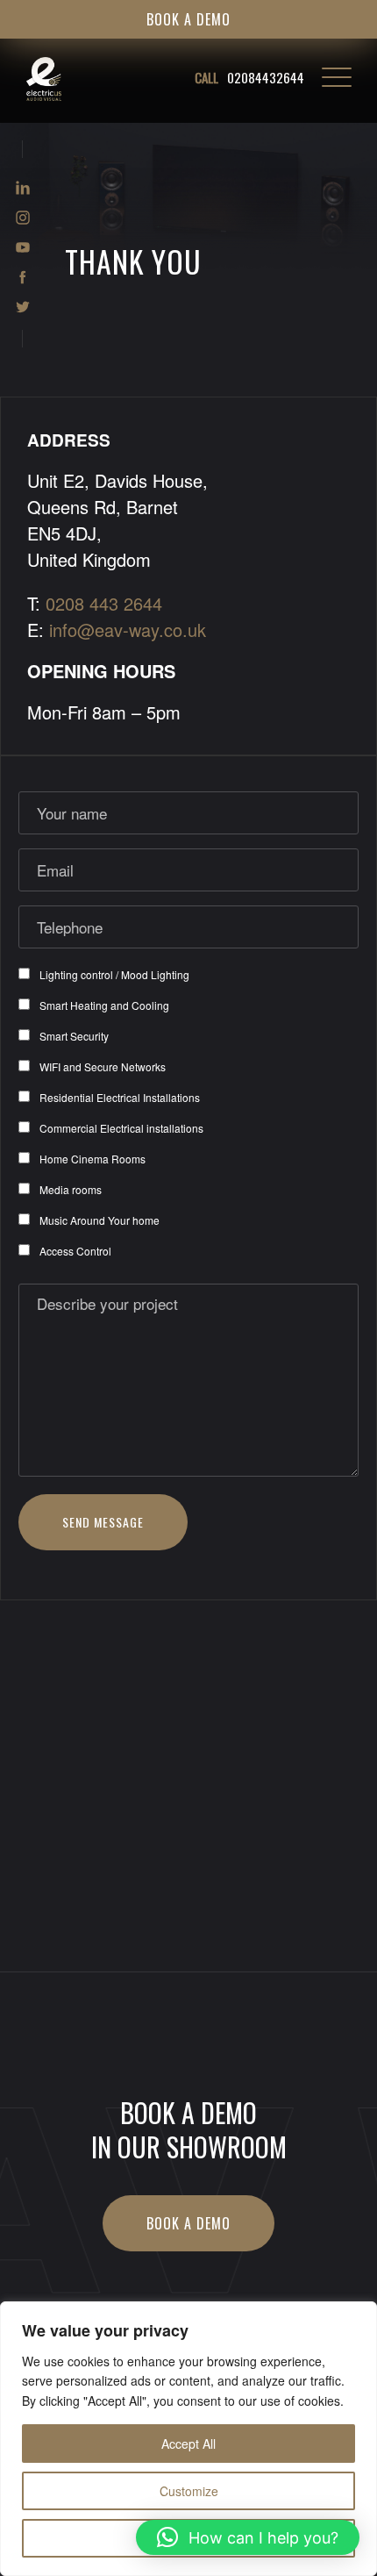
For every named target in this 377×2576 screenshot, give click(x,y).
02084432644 (249, 77)
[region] (188, 2439)
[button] (248, 2537)
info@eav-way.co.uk (128, 630)
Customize (189, 2491)
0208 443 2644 (104, 603)
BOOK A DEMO (188, 19)
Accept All (188, 2444)
